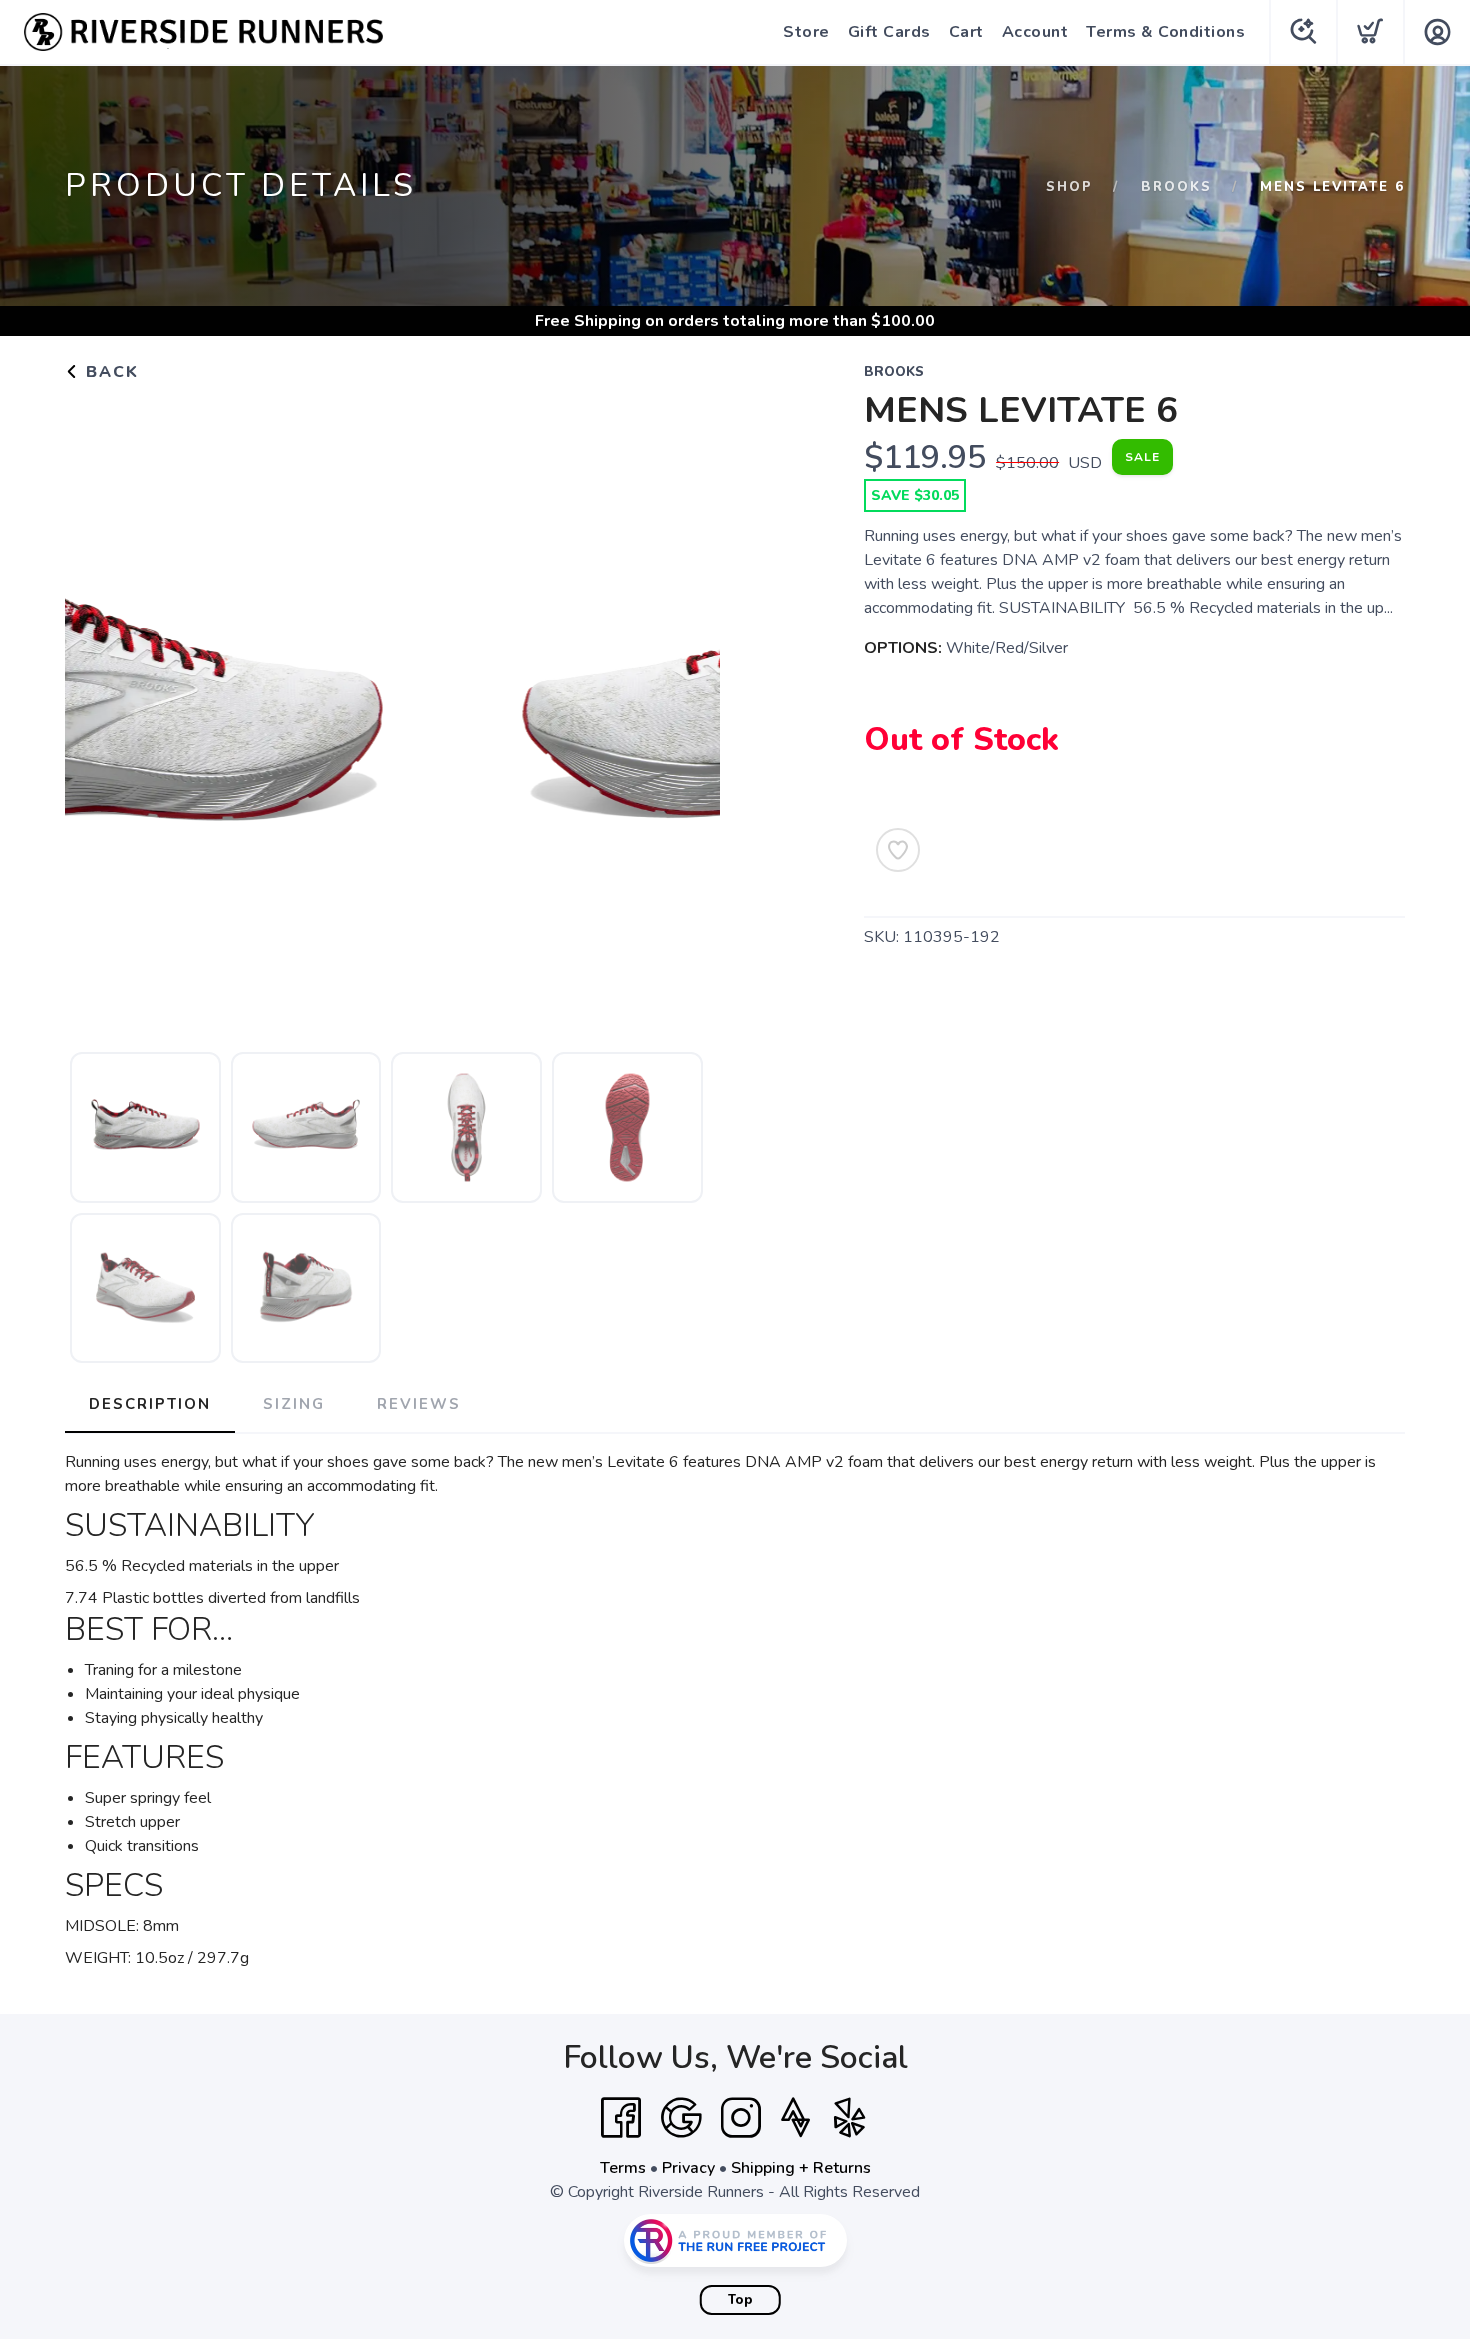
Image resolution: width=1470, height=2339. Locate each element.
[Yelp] (850, 2118)
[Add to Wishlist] (898, 850)
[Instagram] (741, 2118)
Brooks (1176, 187)
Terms (623, 2168)
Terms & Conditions (1165, 32)
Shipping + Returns (801, 2168)
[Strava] (795, 2118)
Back (109, 372)
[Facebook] (621, 2118)
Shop (1069, 187)
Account (1035, 32)
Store (806, 32)
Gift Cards (889, 32)
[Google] (681, 2118)
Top (740, 2300)
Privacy (688, 2168)
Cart (966, 32)
